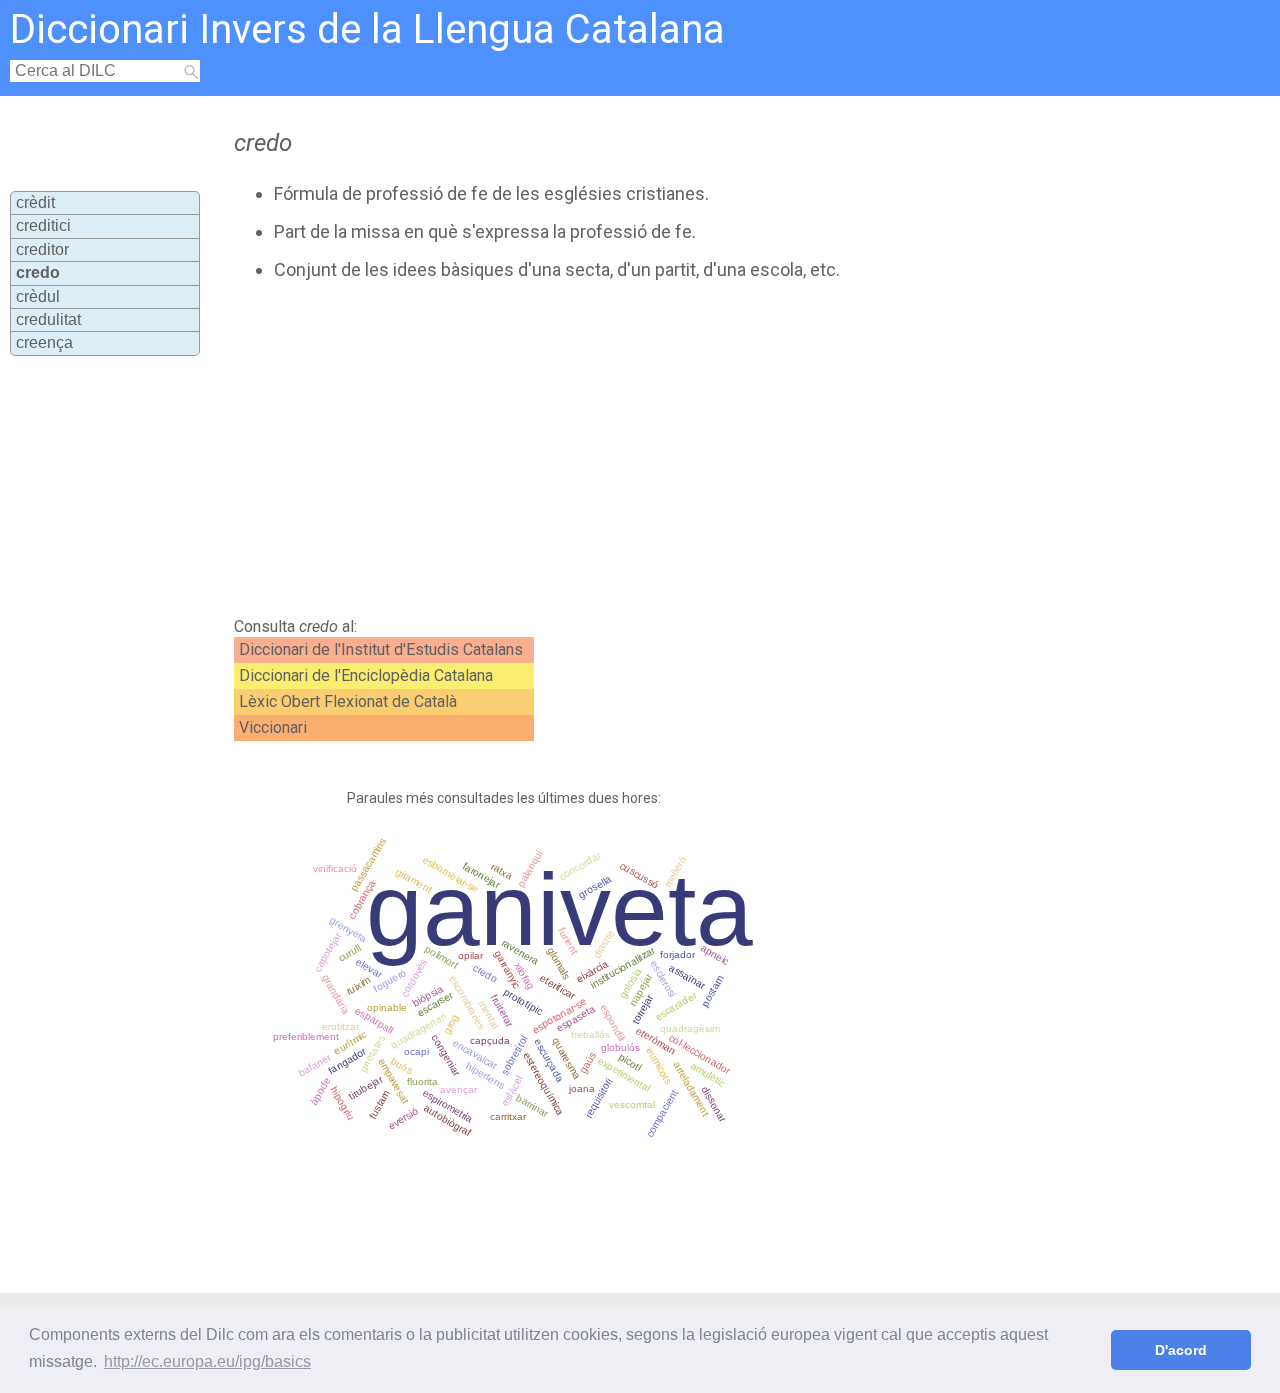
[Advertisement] (592, 449)
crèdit (35, 202)
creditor (42, 249)
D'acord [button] (1181, 1350)
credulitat (48, 319)
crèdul (38, 296)
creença (44, 342)
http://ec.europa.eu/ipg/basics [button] (207, 1361)
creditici (43, 225)
